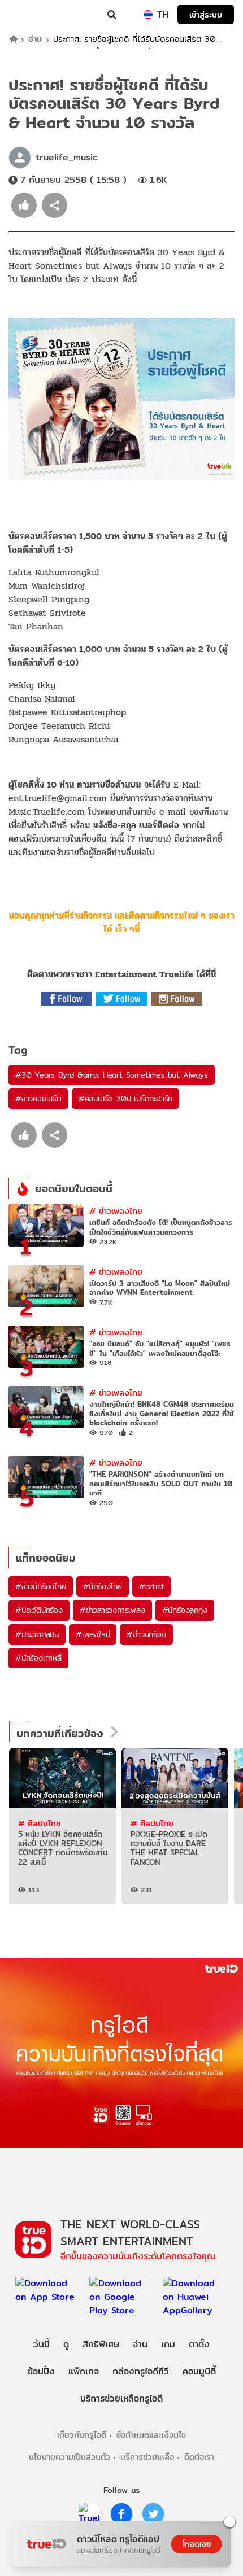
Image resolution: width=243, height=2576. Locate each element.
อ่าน (35, 39)
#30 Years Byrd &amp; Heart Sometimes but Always (112, 1075)
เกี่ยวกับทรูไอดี (82, 2435)
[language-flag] (148, 15)
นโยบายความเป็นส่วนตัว (70, 2457)
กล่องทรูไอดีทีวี (141, 2371)
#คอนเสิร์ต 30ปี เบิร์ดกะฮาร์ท (125, 1099)
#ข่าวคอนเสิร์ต (38, 1099)
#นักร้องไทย (103, 1586)
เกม (168, 2344)
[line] (90, 2514)
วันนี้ (42, 2344)
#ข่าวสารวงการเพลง (112, 1610)
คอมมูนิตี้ (199, 2371)
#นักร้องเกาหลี (38, 1658)
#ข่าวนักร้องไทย (41, 1586)
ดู (66, 2344)
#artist (152, 1586)
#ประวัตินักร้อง (39, 1610)
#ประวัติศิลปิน (37, 1634)
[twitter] (153, 2514)
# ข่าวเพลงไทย (116, 1211)
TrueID (32, 15)
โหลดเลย (197, 2544)
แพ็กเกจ (84, 2371)
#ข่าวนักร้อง (146, 1634)
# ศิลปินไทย (40, 1823)
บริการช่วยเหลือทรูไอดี (121, 2398)
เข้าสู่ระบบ (206, 14)
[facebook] (121, 2514)
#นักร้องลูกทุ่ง (185, 1610)
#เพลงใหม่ (93, 1634)
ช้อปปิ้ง (41, 2371)
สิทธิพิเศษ (101, 2344)
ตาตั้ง (199, 2344)
